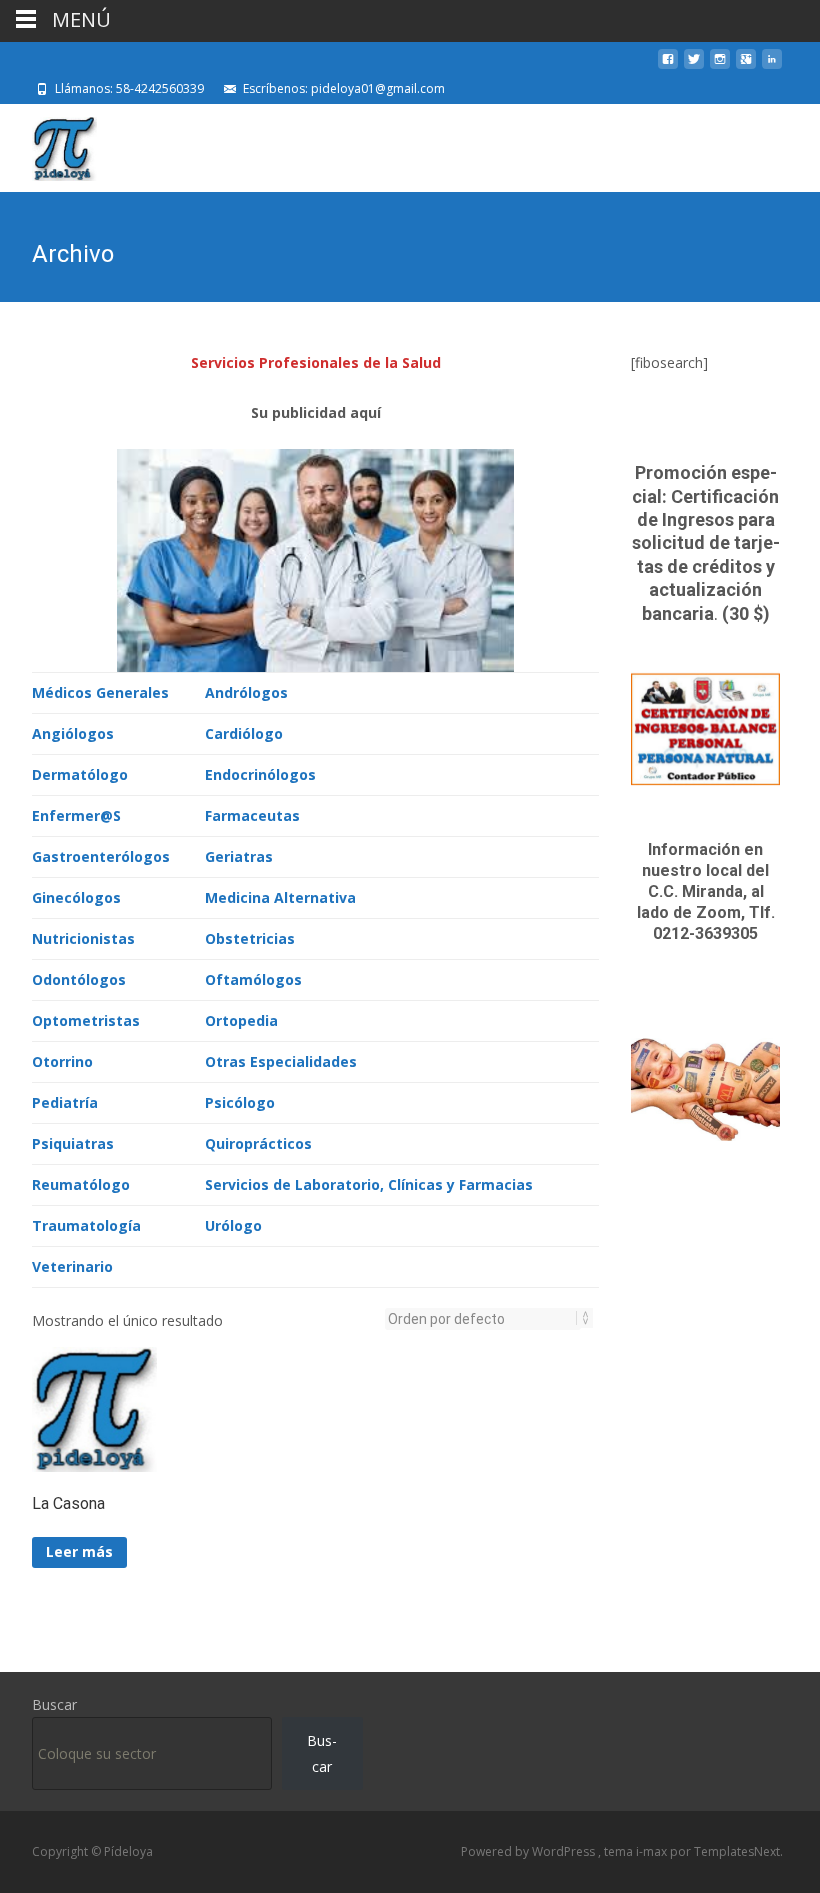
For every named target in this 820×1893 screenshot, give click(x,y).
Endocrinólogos (260, 774)
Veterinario (72, 1266)
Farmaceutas (252, 815)
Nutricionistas (83, 938)
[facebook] (668, 66)
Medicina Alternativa (280, 897)
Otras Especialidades (281, 1061)
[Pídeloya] (48, 144)
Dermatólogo (80, 774)
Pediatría (65, 1102)
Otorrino (62, 1061)
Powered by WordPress (529, 1851)
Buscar (54, 1704)
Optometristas (86, 1020)
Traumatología (86, 1225)
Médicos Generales (100, 692)
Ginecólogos (76, 897)
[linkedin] (772, 66)
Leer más (79, 1551)
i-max (653, 1851)
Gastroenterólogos (101, 856)
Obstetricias (250, 938)
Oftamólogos (253, 979)
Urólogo (233, 1225)
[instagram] (720, 66)
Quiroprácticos (258, 1143)
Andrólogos (246, 692)
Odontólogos (79, 979)
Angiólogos (73, 733)
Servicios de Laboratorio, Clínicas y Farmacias (369, 1184)
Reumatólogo (81, 1184)
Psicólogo (240, 1102)
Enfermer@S (76, 815)
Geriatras (239, 856)
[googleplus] (746, 66)
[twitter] (694, 66)
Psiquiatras (73, 1143)
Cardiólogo (244, 733)
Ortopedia (241, 1020)
